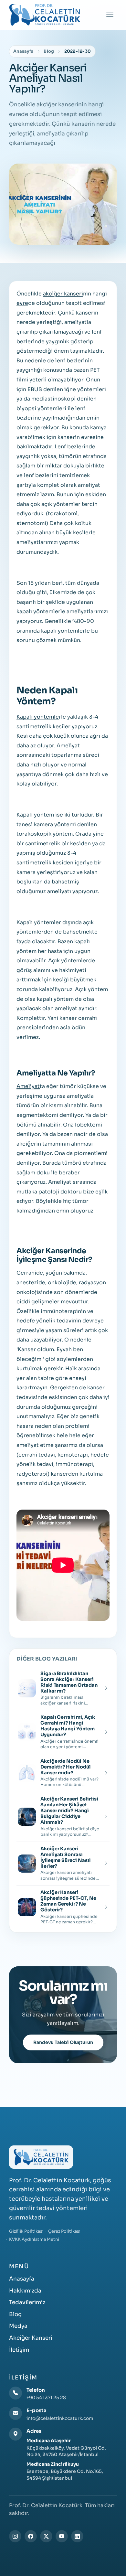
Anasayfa (23, 51)
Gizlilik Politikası (26, 2231)
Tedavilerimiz (27, 2302)
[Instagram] (15, 2536)
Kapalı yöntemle (38, 717)
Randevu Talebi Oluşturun (63, 2042)
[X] (46, 2536)
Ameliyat (28, 1086)
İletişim (19, 2350)
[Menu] (110, 15)
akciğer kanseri (63, 294)
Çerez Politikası (64, 2231)
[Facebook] (31, 2536)
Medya (18, 2326)
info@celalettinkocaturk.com (60, 2418)
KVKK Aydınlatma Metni (34, 2239)
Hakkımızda (25, 2291)
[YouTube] (62, 2536)
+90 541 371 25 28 (46, 2398)
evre (22, 303)
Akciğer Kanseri (31, 2338)
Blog (49, 51)
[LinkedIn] (77, 2536)
